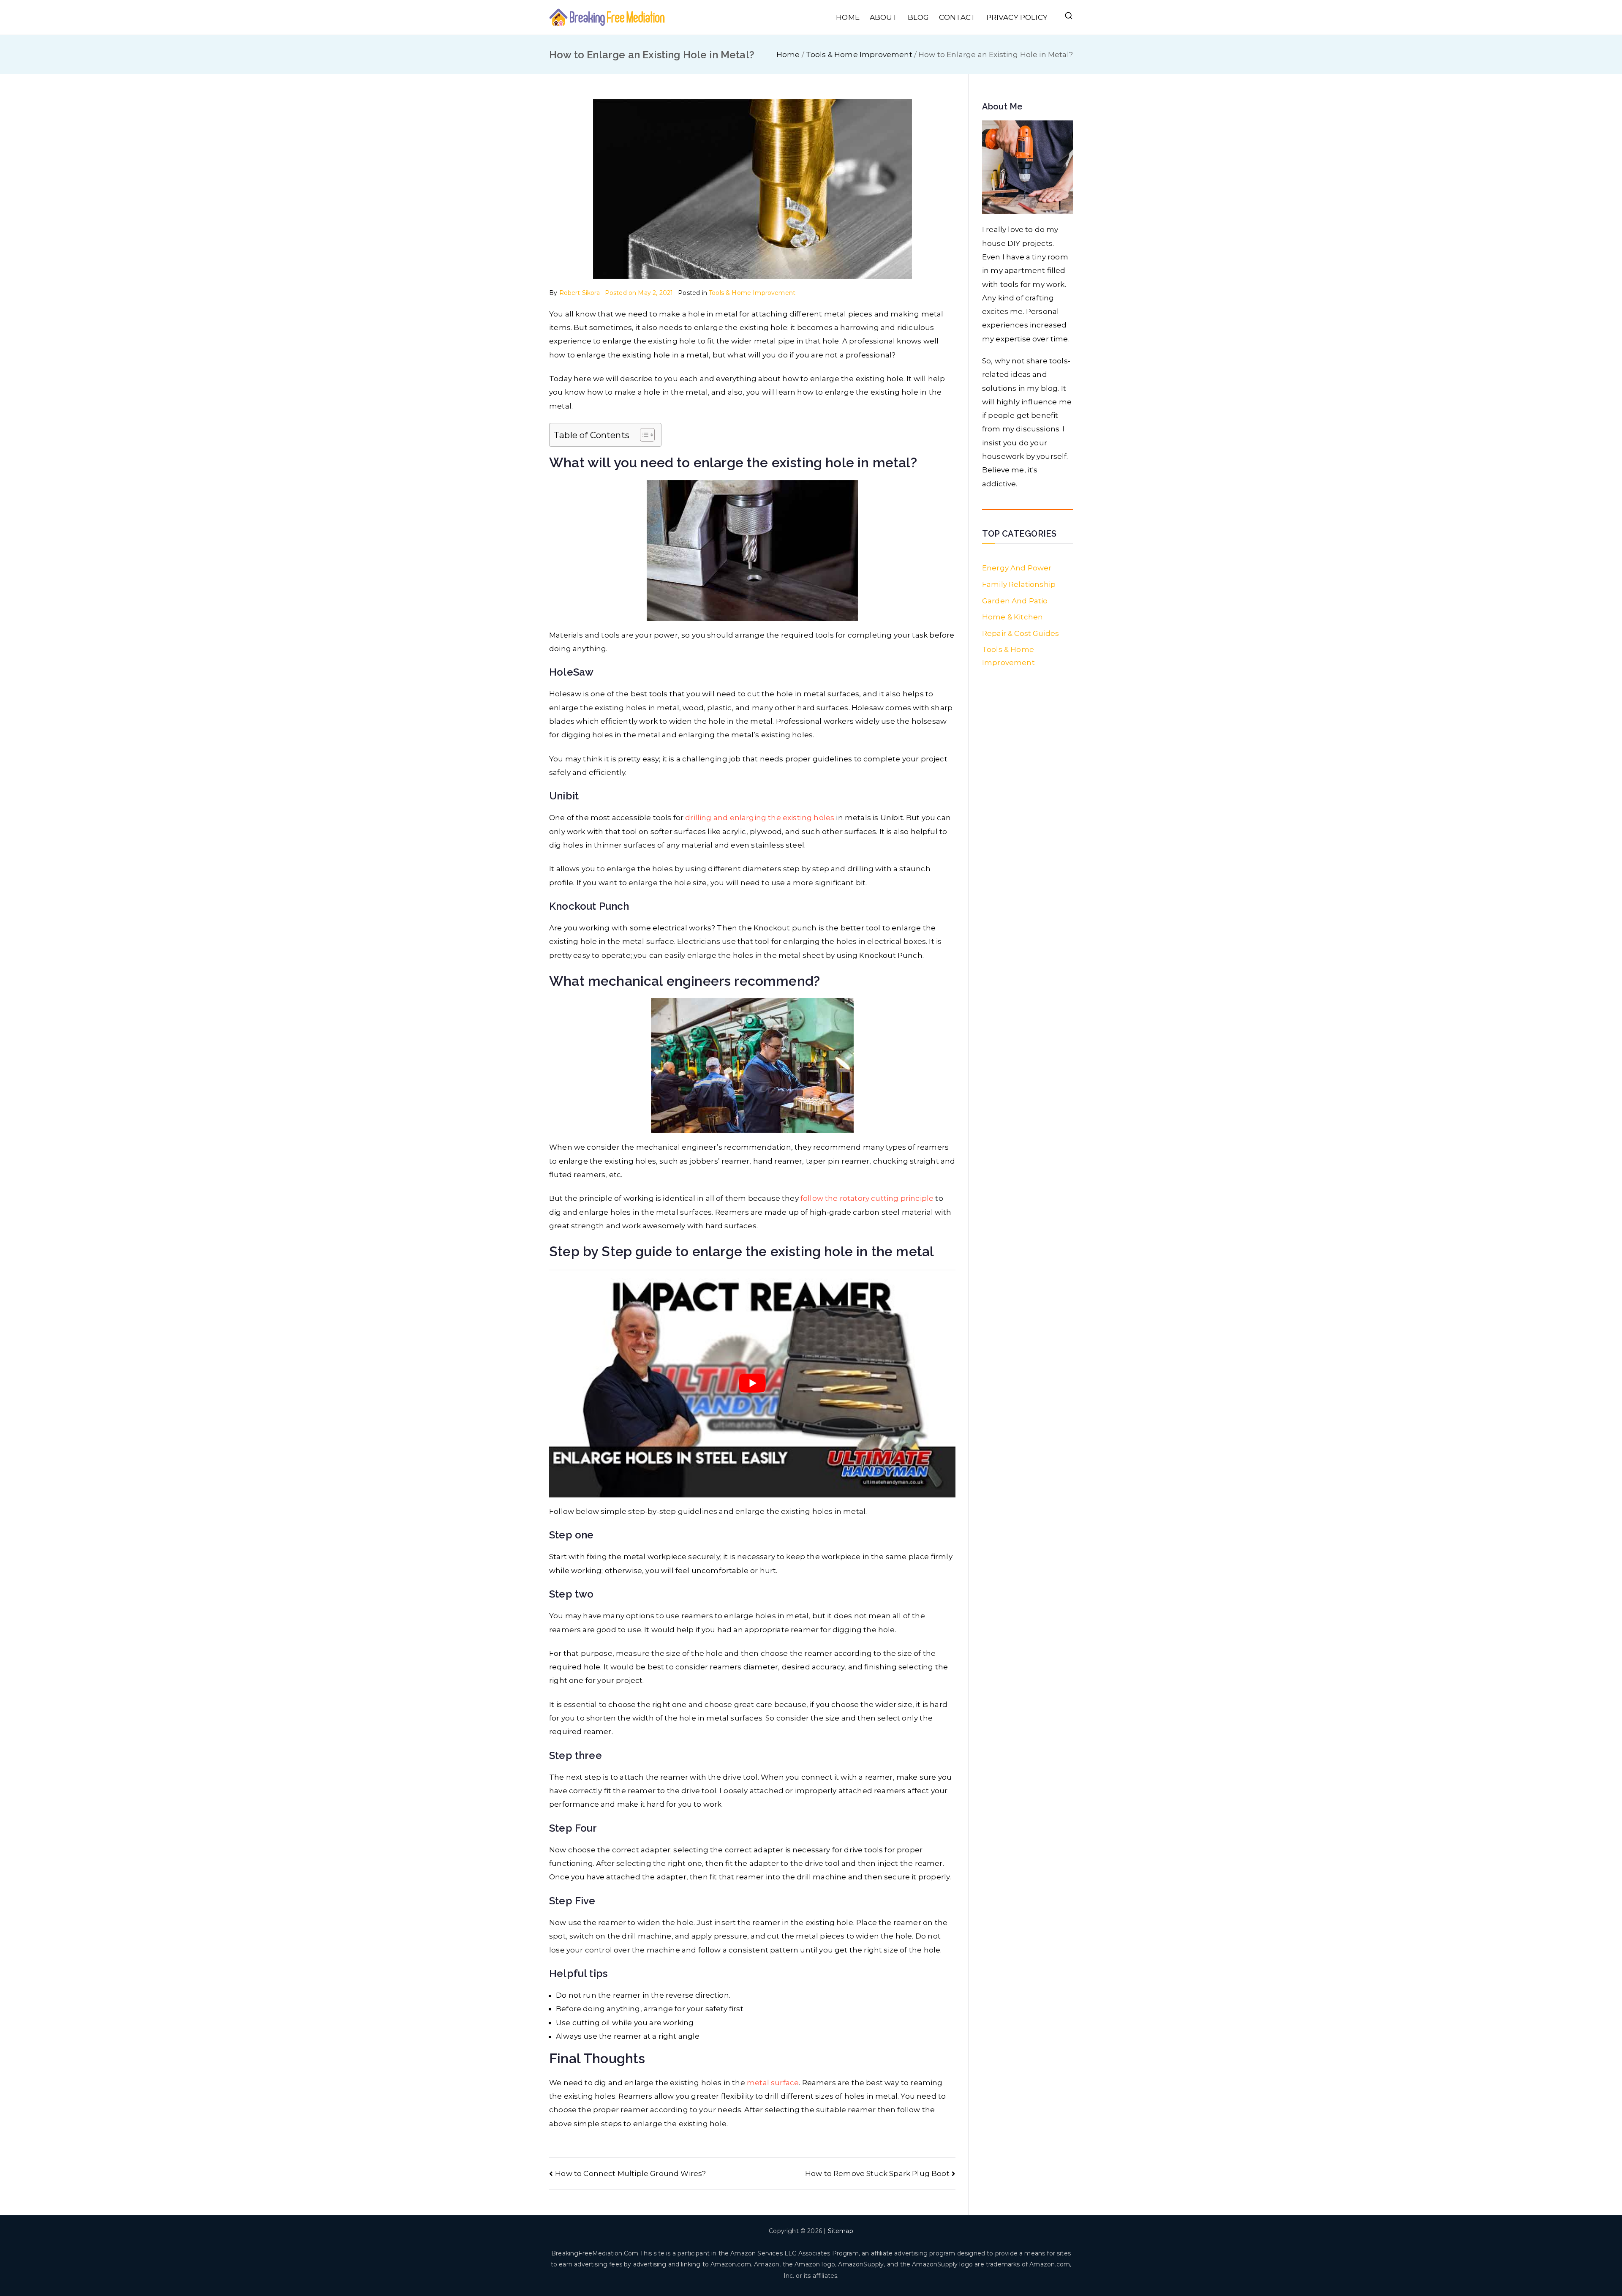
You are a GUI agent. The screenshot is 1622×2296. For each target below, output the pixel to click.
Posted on (639, 293)
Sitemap (841, 2231)
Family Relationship (1019, 584)
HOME (848, 17)
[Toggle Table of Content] (643, 435)
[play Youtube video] (752, 1383)
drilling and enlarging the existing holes (760, 818)
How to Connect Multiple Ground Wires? (630, 2173)
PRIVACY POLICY (1017, 17)
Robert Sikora (580, 293)
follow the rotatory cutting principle (867, 1198)
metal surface (773, 2083)
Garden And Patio (1015, 601)
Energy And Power (1017, 568)
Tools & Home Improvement (752, 293)
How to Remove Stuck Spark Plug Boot (877, 2173)
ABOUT (884, 17)
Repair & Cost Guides (1021, 633)
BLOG (918, 17)
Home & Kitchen (1012, 617)
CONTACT (957, 17)
